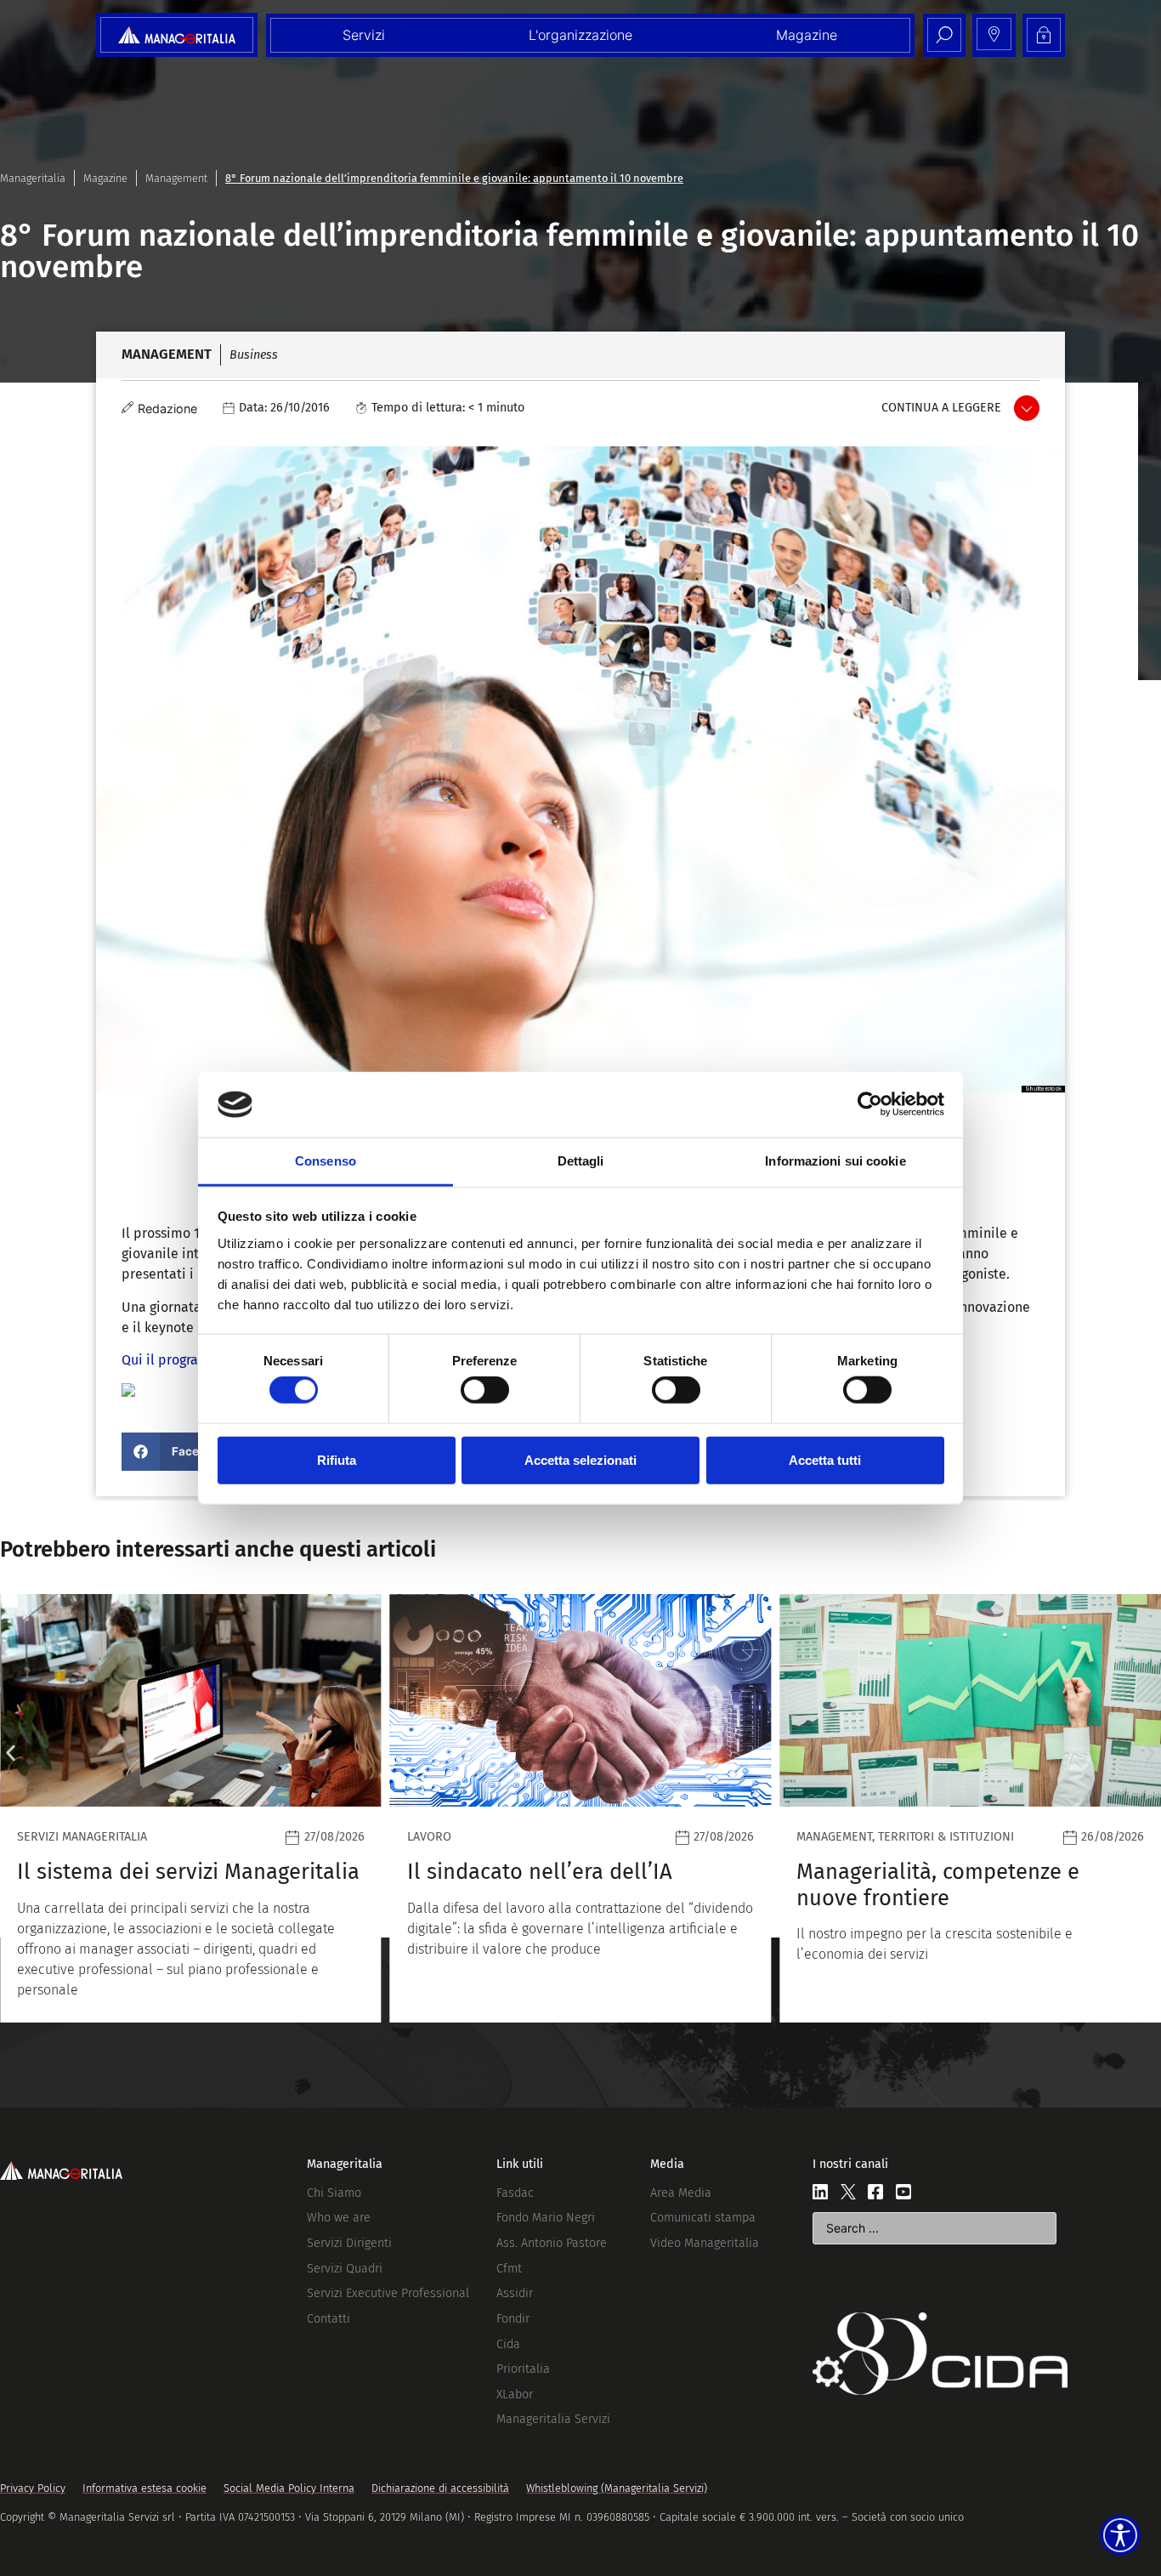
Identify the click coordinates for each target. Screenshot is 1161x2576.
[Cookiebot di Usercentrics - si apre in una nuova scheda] (870, 1104)
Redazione (167, 409)
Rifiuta (337, 1459)
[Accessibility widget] (1120, 2535)
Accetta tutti (825, 1459)
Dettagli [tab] (581, 1161)
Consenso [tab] (326, 1161)
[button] (181, 1452)
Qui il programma (176, 1360)
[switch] (485, 1390)
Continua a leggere (941, 408)
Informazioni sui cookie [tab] (835, 1161)
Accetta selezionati (580, 1459)
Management (176, 178)
